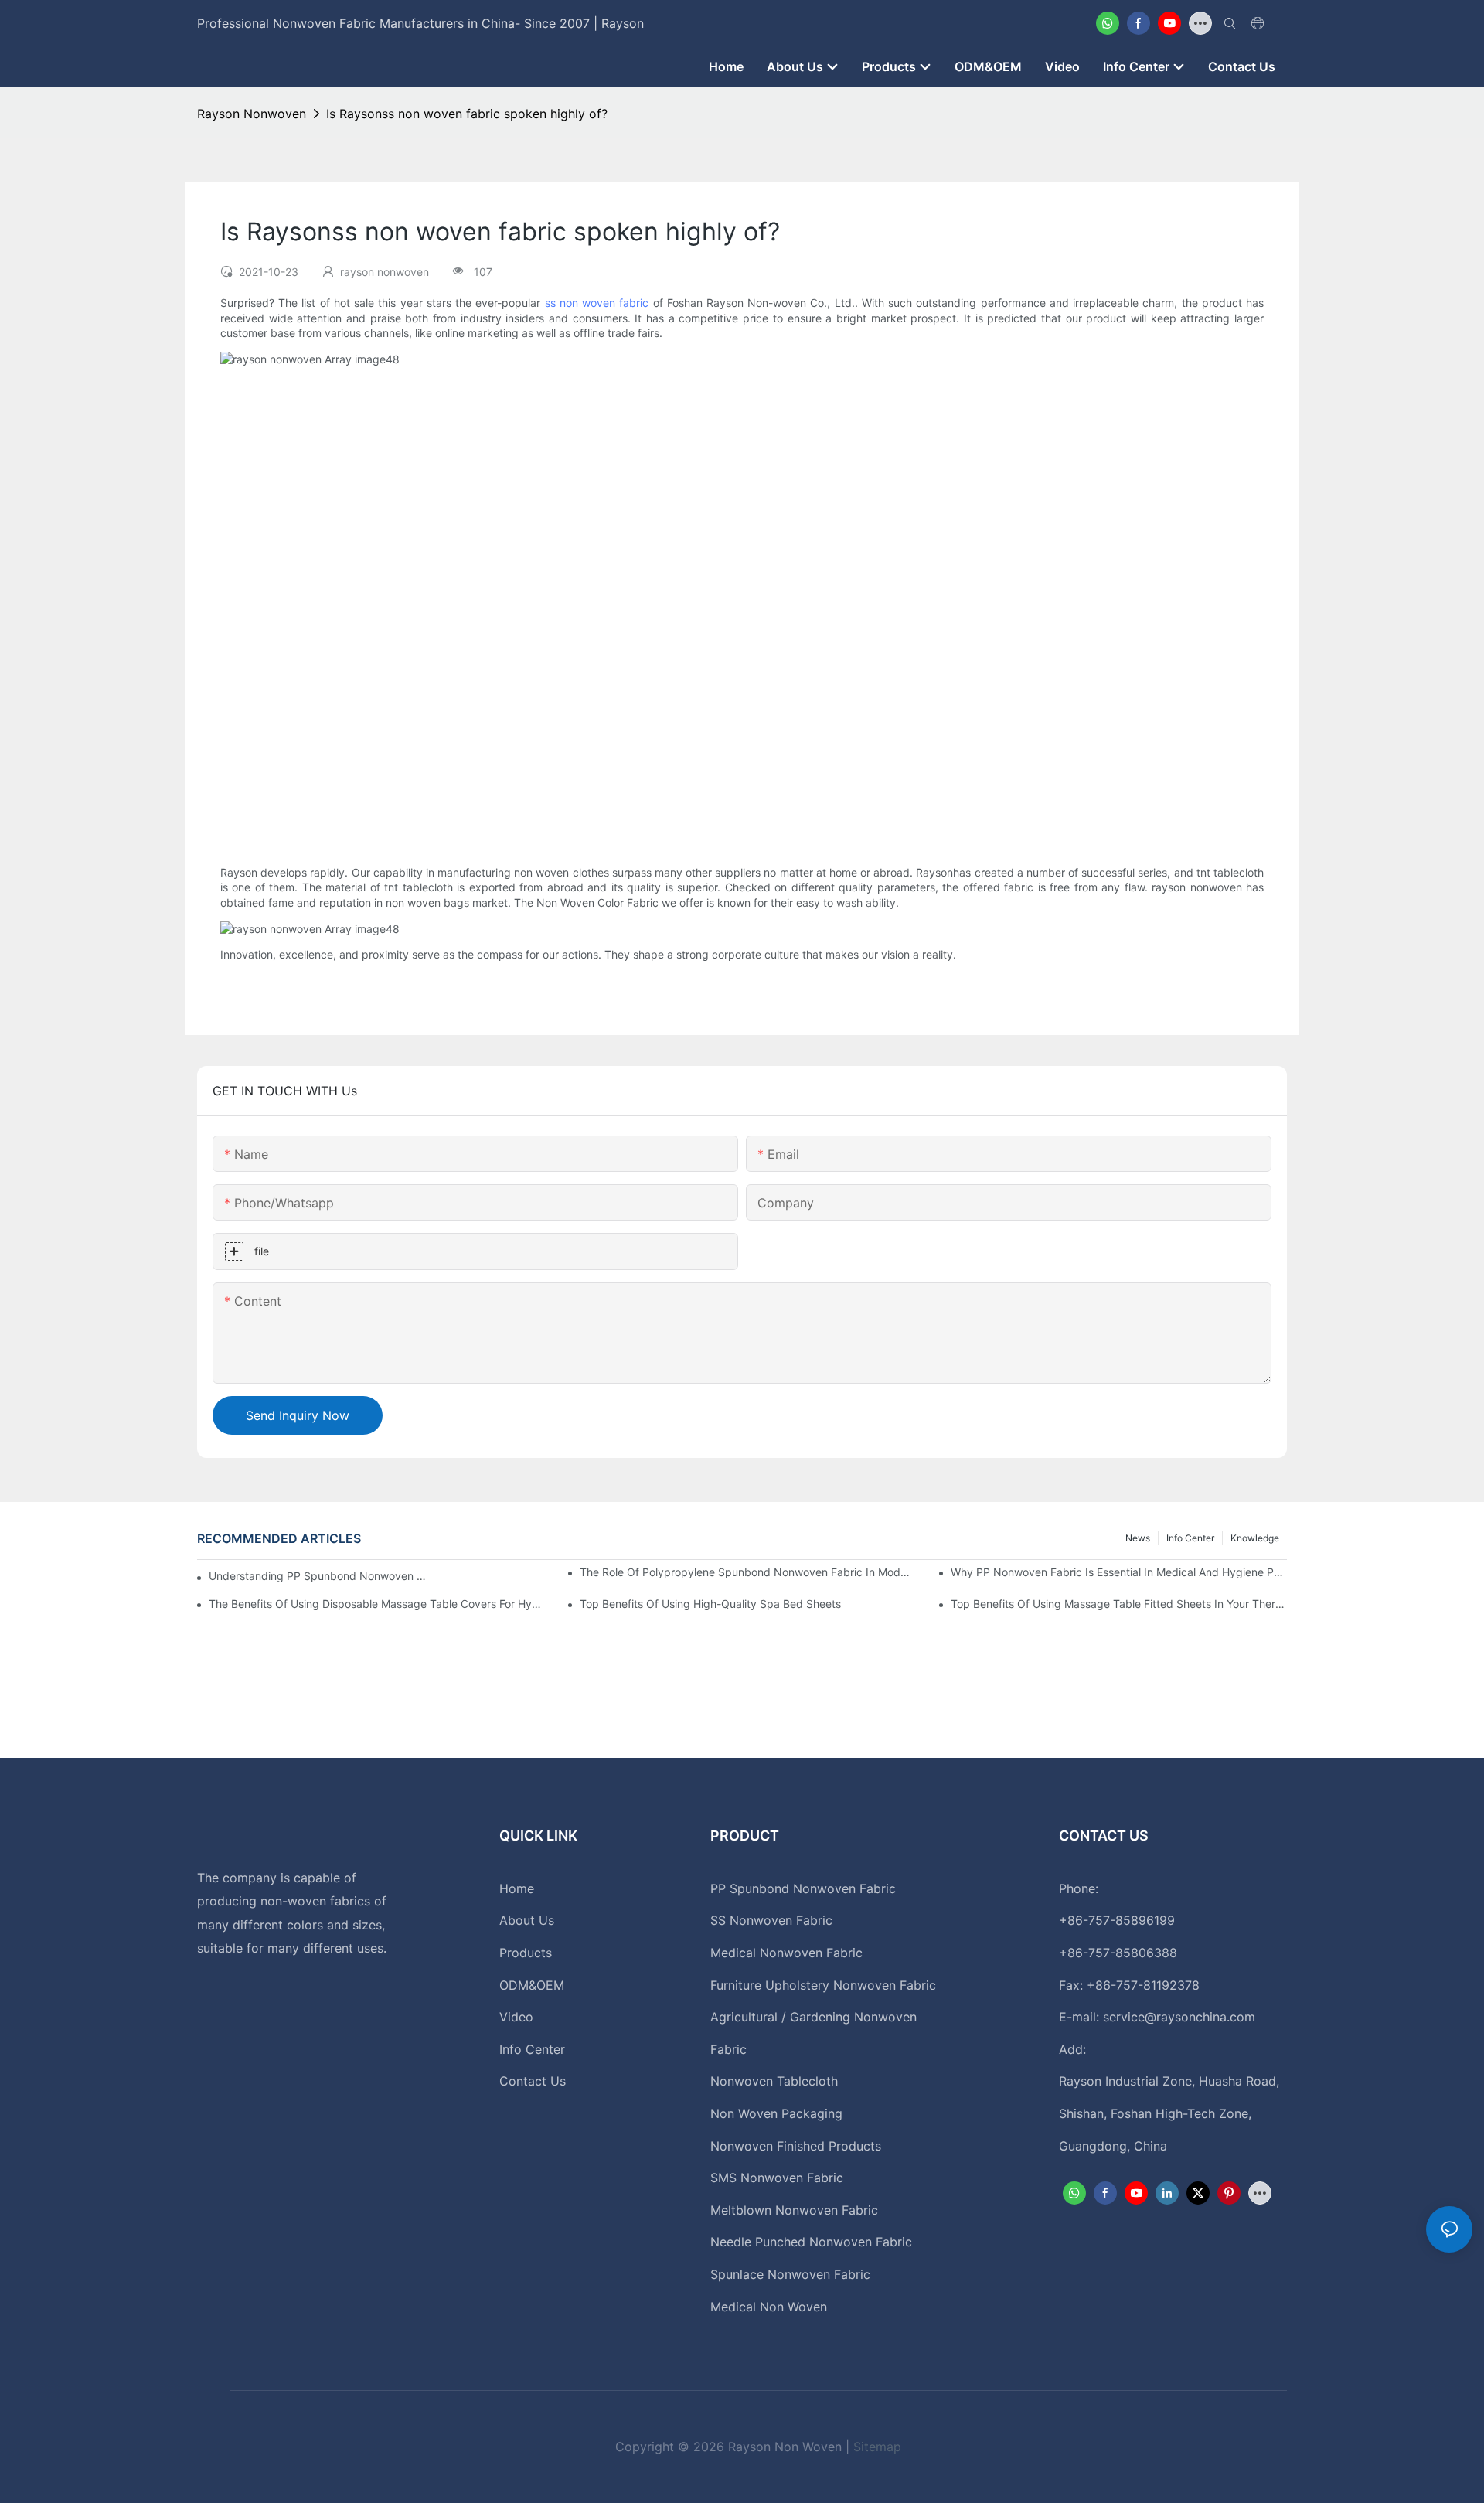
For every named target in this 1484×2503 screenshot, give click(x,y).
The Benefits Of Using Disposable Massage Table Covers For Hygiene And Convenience (377, 1604)
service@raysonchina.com (1179, 2017)
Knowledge (1255, 1538)
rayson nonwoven (252, 114)
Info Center (1190, 1538)
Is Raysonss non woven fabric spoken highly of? (467, 114)
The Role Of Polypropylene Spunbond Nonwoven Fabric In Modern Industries (748, 1572)
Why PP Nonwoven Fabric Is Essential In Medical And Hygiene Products (1119, 1572)
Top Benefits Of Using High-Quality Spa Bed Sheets (710, 1604)
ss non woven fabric (597, 303)
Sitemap (877, 2447)
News (1138, 1538)
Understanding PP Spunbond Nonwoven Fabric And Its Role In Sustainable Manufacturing (319, 1576)
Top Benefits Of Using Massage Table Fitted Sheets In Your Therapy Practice (1119, 1604)
